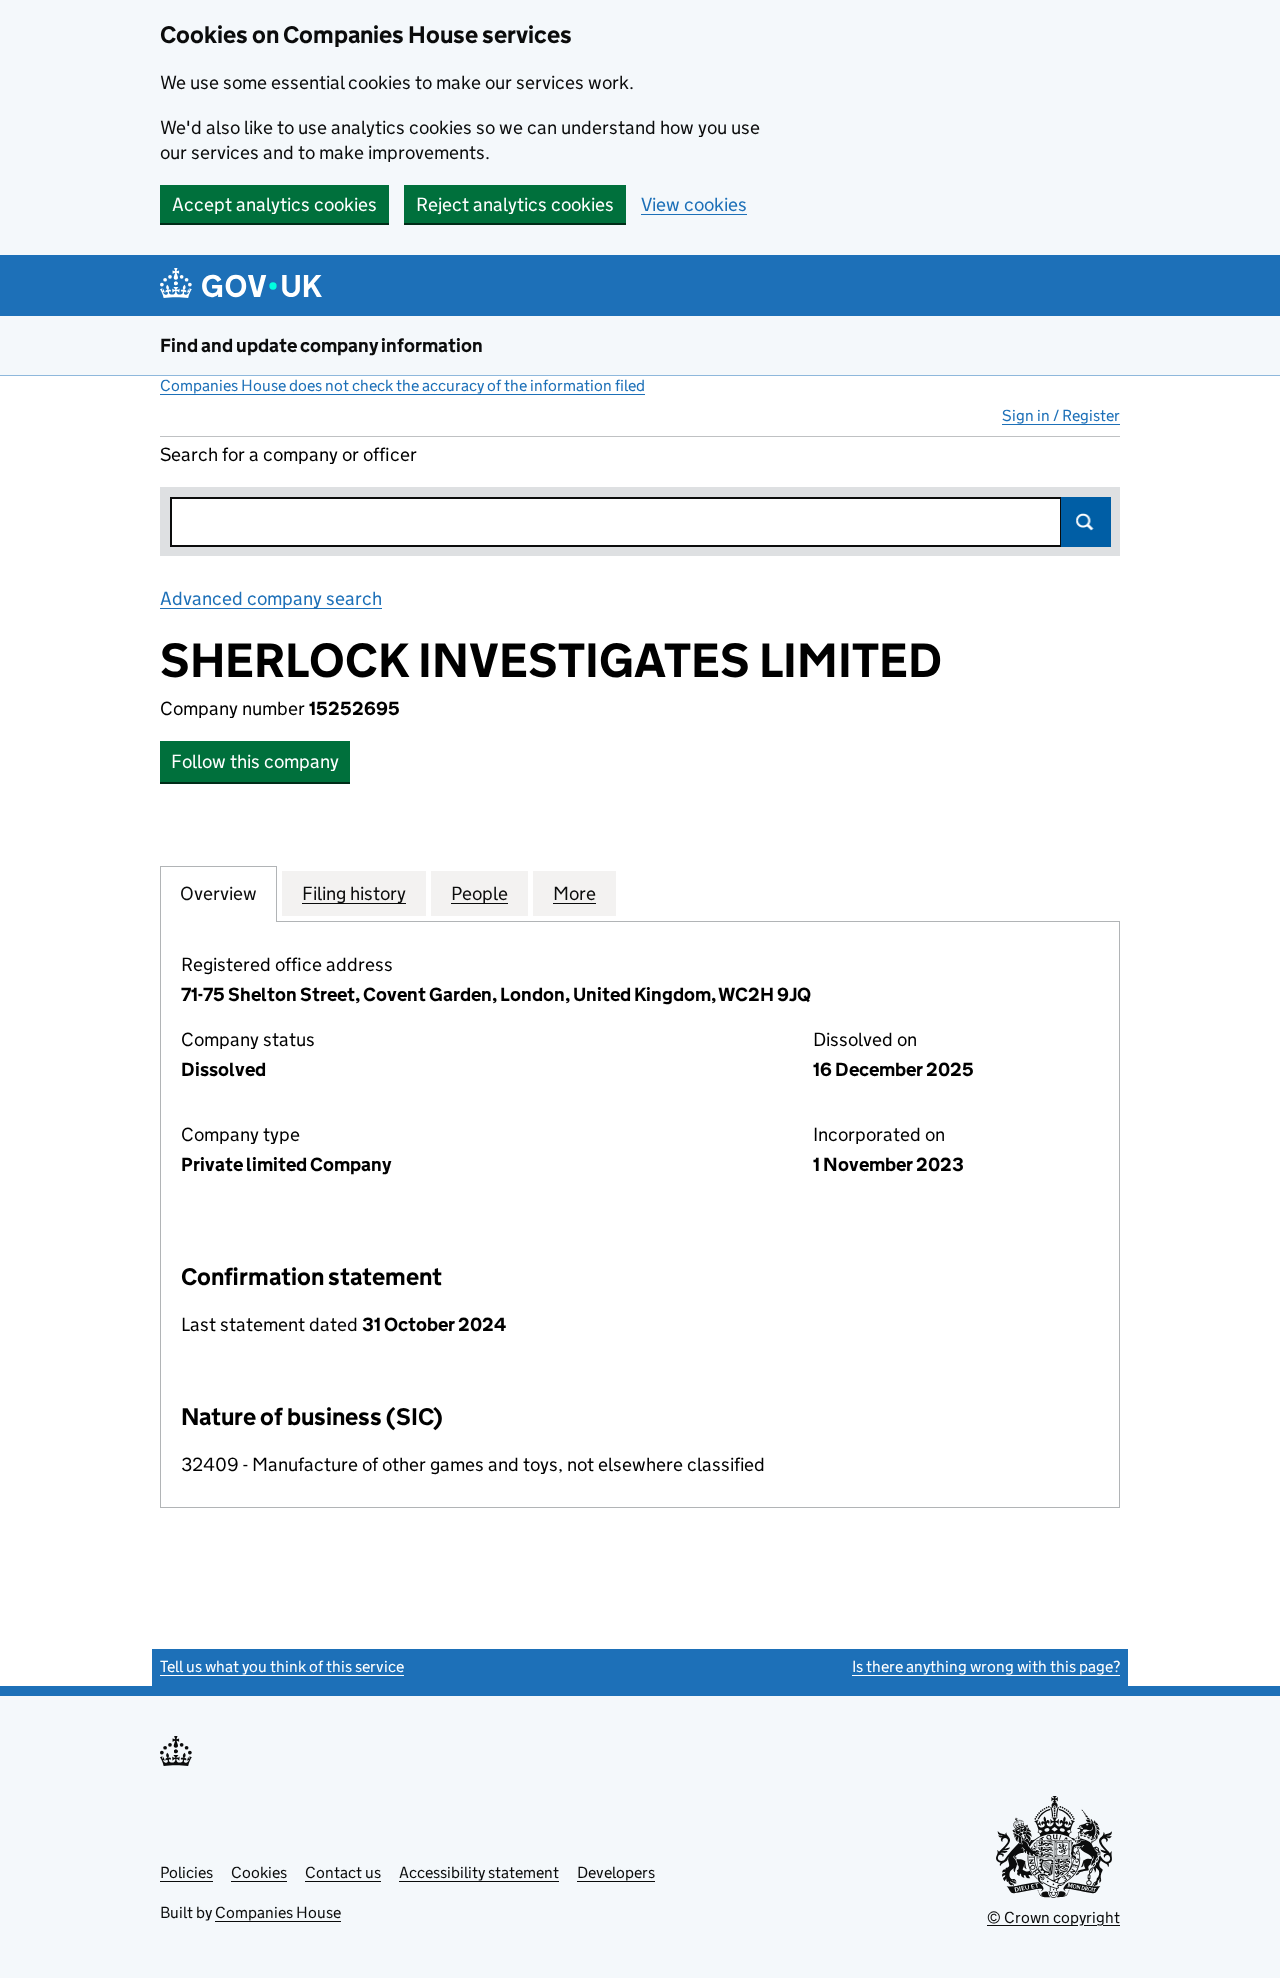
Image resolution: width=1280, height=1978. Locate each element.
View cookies (694, 204)
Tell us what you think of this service (282, 1666)
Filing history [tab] (354, 893)
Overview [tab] (218, 893)
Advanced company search (271, 598)
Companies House (278, 1912)
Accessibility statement (479, 1872)
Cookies (259, 1872)
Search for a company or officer (288, 454)
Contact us (343, 1872)
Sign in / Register (1061, 415)
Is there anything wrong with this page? (986, 1666)
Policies (186, 1872)
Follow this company (255, 761)
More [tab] (574, 893)
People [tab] (479, 893)
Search (1086, 522)
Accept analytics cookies (274, 204)
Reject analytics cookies (515, 204)
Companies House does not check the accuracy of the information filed (402, 385)
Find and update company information (321, 345)
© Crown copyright (1053, 1917)
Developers (616, 1872)
